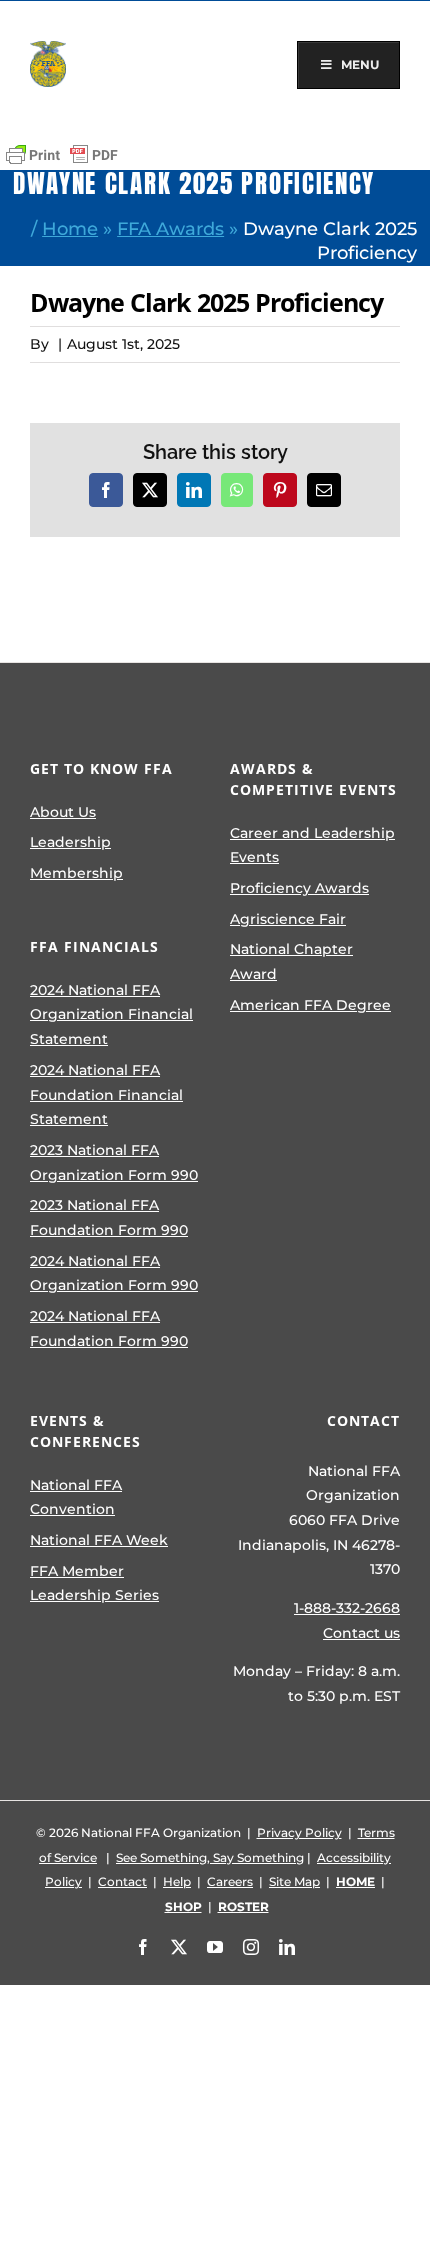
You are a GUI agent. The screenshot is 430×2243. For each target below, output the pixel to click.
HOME (355, 1881)
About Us (63, 812)
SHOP (183, 1906)
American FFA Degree (310, 1005)
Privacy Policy (299, 1832)
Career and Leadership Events (312, 845)
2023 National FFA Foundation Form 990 (109, 1217)
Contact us (361, 1633)
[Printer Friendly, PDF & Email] (62, 155)
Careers (230, 1881)
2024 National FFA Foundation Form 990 (109, 1328)
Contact (122, 1881)
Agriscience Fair (288, 919)
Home (70, 228)
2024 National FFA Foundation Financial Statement (106, 1094)
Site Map (294, 1881)
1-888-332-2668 (347, 1608)
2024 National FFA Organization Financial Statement (111, 1014)
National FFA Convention (76, 1497)
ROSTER (243, 1906)
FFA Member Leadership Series (94, 1583)
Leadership (70, 842)
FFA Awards (170, 228)
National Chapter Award (291, 961)
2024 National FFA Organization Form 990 (114, 1273)
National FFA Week (99, 1540)
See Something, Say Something (210, 1857)
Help (177, 1881)
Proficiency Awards (299, 888)
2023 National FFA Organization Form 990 (114, 1162)
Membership (76, 873)
